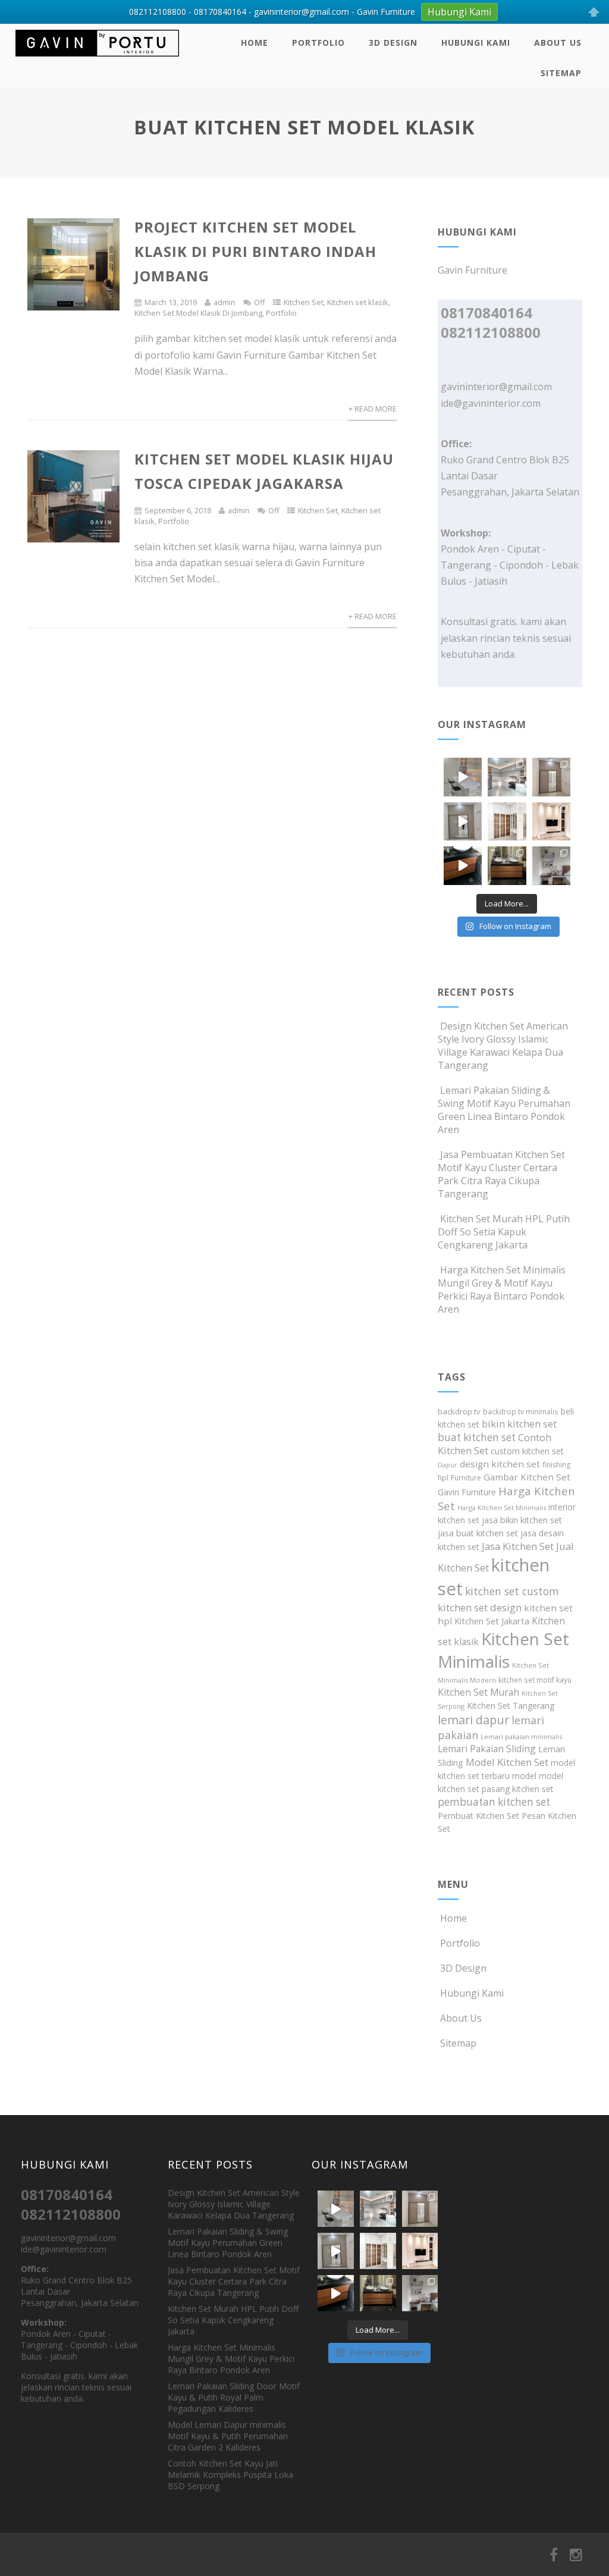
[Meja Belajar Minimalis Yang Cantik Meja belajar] (551, 865)
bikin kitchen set (519, 1424)
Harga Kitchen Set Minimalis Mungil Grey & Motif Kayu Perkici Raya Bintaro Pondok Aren (502, 1289)
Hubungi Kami (476, 43)
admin (225, 302)
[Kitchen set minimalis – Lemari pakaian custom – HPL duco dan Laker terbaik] (97, 59)
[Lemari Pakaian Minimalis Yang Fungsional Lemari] (463, 821)
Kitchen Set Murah (478, 1692)
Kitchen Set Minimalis (503, 1650)
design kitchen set (500, 1464)
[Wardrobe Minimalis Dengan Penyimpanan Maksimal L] (551, 777)
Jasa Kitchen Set (518, 1546)
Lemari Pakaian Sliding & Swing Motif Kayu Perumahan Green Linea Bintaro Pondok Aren (504, 1110)
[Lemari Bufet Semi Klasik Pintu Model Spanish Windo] (507, 821)
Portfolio (318, 43)
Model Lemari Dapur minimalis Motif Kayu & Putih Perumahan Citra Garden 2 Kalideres (228, 2436)
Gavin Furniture (467, 1492)
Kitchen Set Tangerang (511, 1706)
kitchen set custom (512, 1591)
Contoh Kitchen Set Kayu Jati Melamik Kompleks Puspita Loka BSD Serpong (230, 2475)
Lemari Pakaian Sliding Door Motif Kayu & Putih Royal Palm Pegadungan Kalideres (234, 2397)
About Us (558, 43)
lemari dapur (473, 1720)
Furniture (466, 1478)
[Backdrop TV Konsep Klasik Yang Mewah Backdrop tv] (551, 821)
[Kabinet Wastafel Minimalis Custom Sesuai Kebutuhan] (463, 865)
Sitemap (561, 73)
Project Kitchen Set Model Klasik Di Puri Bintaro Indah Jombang (255, 251)
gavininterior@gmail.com (496, 387)
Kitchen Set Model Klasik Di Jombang (198, 313)
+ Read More (373, 409)
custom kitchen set (527, 1451)
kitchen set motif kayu (535, 1680)
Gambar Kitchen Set (527, 1477)
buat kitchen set (477, 1437)
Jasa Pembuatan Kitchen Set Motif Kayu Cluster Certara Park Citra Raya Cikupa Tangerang (501, 1174)
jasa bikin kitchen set (522, 1520)
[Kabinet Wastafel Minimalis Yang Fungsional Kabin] (507, 865)
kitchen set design (480, 1607)
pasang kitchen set (518, 1789)
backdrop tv (459, 1411)
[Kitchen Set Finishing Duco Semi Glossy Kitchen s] (463, 777)
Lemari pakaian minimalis (521, 1736)
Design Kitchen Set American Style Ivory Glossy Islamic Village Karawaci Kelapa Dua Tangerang (503, 1046)
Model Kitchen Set (507, 1762)
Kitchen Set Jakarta (492, 1621)
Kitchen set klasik (358, 302)
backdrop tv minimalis (521, 1411)
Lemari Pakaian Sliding (487, 1749)
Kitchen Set (304, 302)
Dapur (448, 1465)
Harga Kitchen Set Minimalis (502, 1507)
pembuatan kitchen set (494, 1802)
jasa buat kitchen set (478, 1533)
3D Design (393, 43)
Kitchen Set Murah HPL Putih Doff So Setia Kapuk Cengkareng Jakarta (504, 1232)
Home (255, 43)
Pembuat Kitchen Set (478, 1816)
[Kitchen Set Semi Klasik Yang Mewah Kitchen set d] (507, 777)
